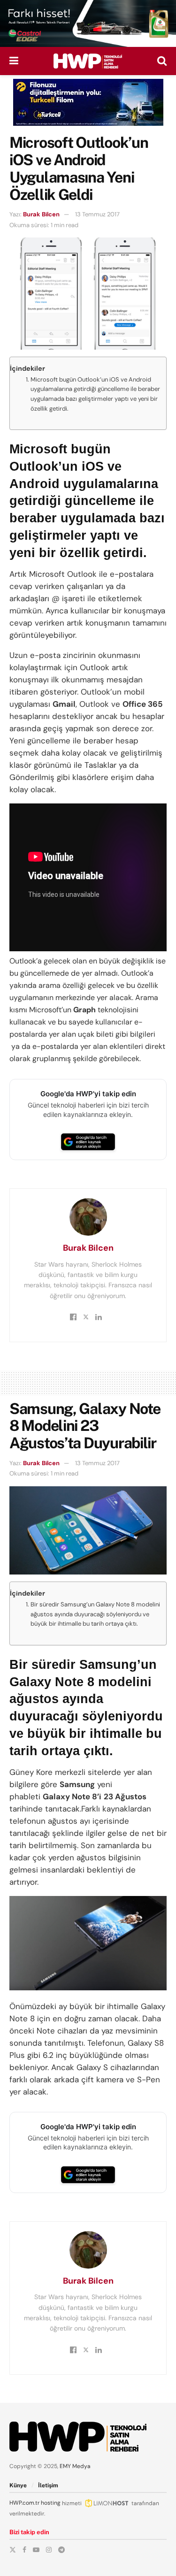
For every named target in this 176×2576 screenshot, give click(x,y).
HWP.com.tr (24, 2503)
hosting (51, 2503)
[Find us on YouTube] (36, 2550)
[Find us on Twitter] (13, 2550)
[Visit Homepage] (88, 61)
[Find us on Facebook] (24, 2550)
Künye (18, 2485)
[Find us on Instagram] (49, 2550)
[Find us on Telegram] (61, 2550)
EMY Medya (75, 2466)
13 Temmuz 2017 (97, 214)
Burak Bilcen (41, 214)
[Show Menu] (14, 61)
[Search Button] (162, 61)
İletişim (48, 2485)
